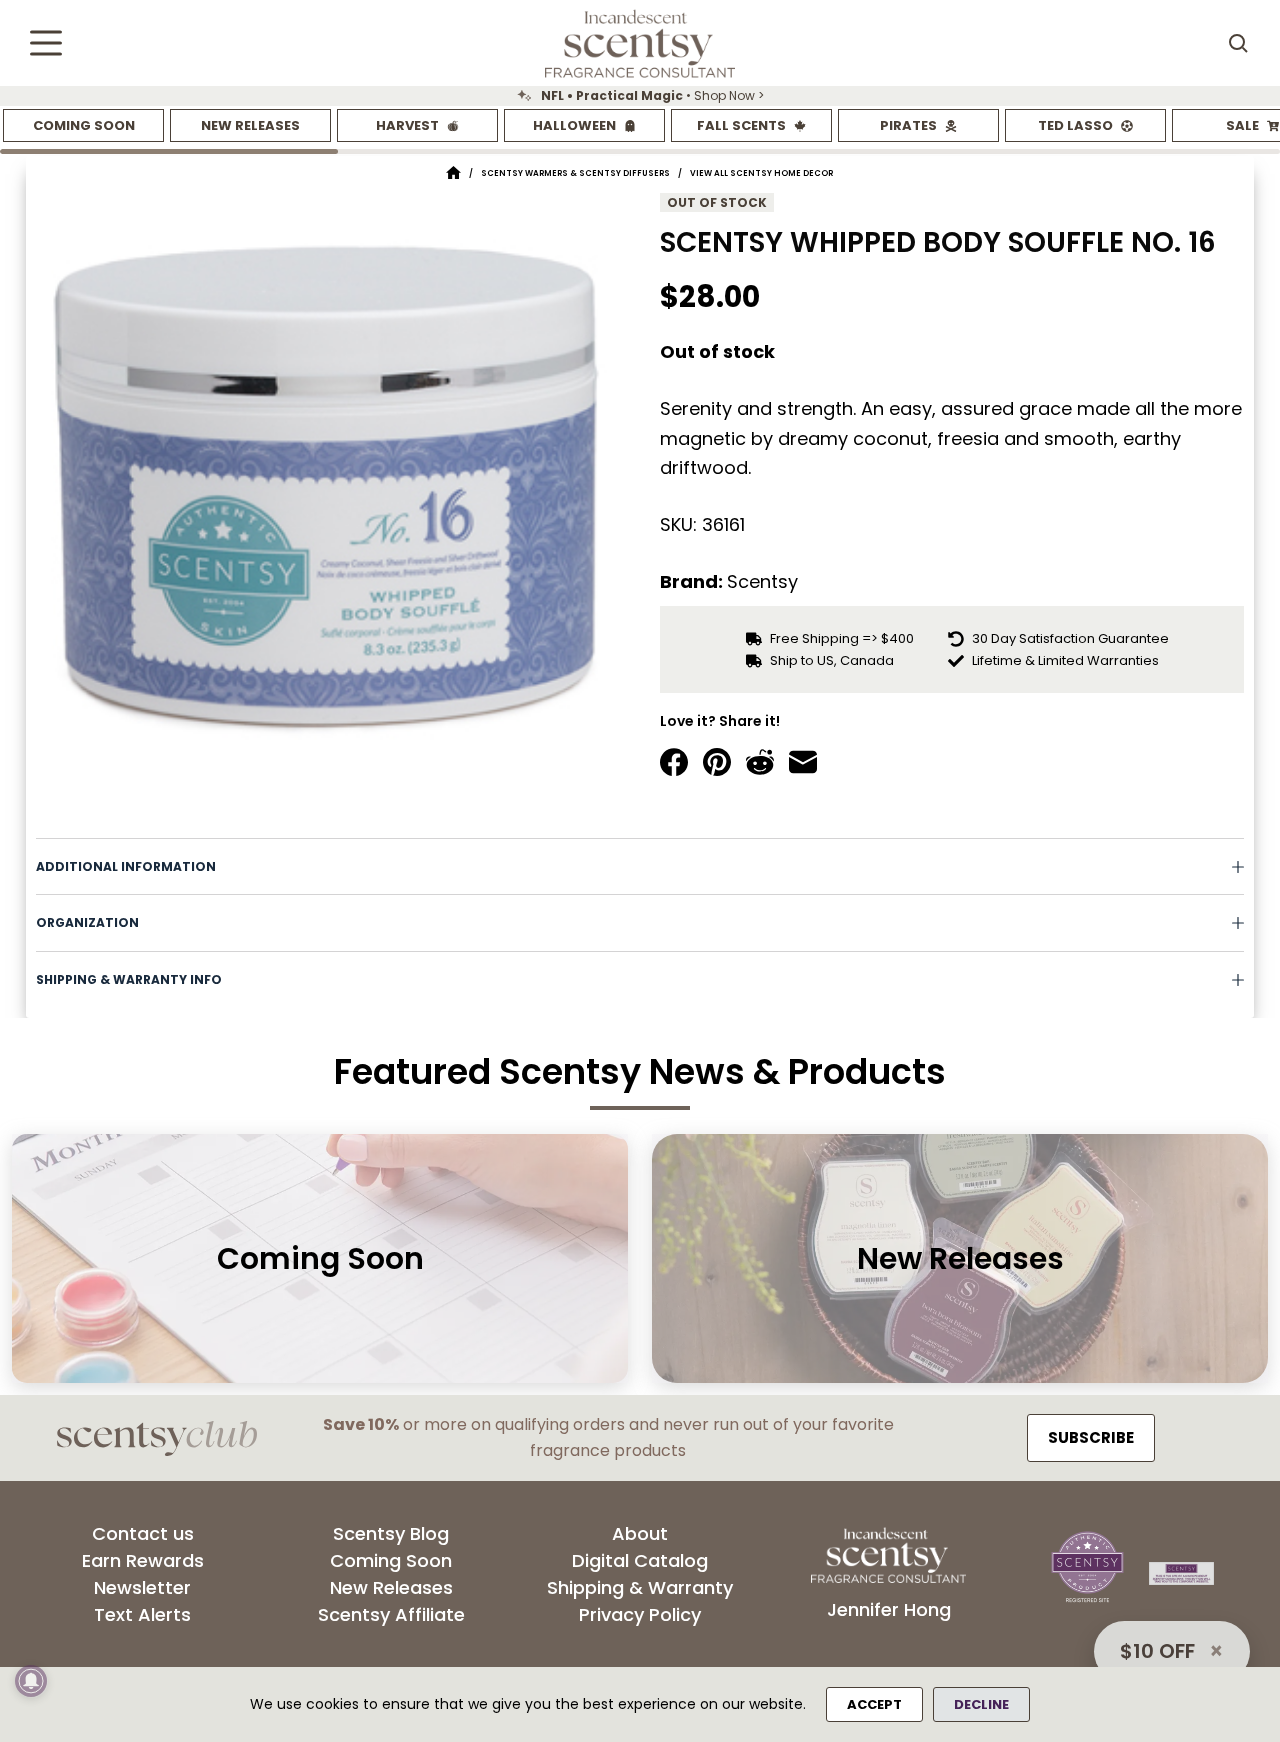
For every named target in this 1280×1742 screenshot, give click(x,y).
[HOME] (453, 173)
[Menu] (46, 43)
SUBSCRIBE (1091, 1437)
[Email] (803, 762)
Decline (981, 1704)
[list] (640, 96)
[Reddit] (760, 762)
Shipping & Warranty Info (129, 979)
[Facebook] (674, 762)
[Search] (1238, 43)
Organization (87, 922)
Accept (874, 1704)
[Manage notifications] (31, 1681)
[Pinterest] (717, 762)
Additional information (126, 866)
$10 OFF (1157, 1651)
